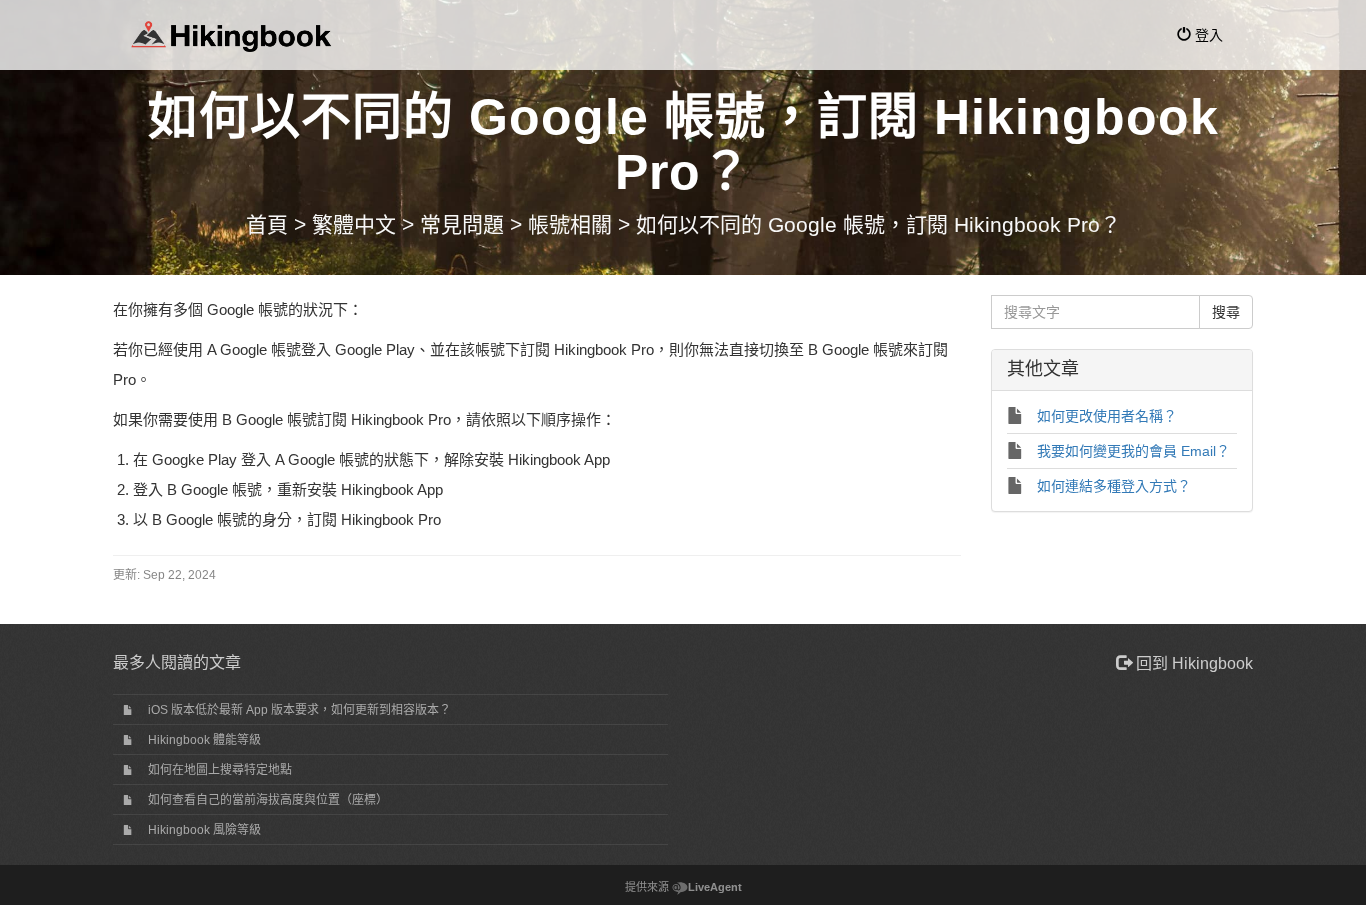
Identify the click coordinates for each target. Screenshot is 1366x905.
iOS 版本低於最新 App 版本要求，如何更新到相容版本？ (299, 710)
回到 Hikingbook (1192, 663)
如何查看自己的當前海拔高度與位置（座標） (268, 800)
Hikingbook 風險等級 (204, 830)
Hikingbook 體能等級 (204, 740)
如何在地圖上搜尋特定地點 (220, 770)
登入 (1207, 35)
